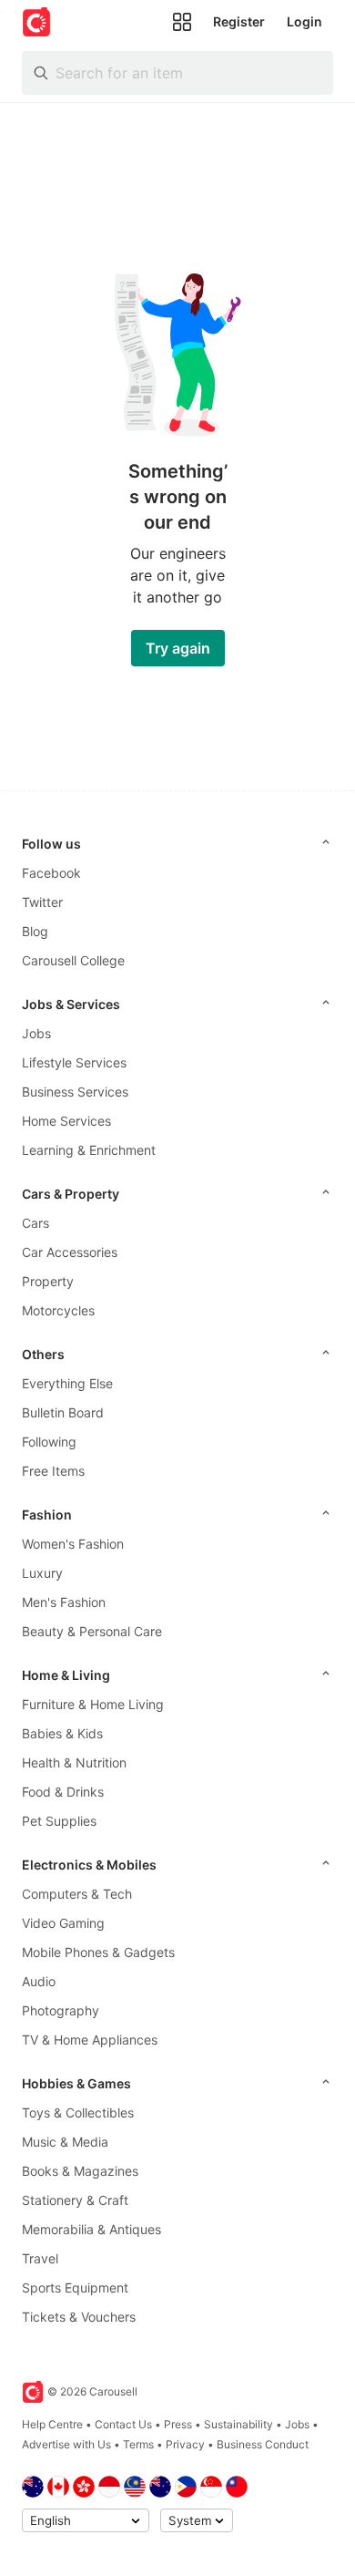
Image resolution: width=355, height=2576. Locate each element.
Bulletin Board (63, 1412)
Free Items (53, 1471)
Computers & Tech (77, 1894)
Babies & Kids (62, 1733)
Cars (35, 1223)
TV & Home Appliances (90, 2040)
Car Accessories (70, 1252)
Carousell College (73, 960)
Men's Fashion (64, 1602)
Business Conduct (263, 2444)
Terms (138, 2444)
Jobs (36, 1033)
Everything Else (67, 1383)
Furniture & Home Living (93, 1704)
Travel (40, 2258)
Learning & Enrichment (89, 1150)
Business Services (75, 1092)
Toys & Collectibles (78, 2112)
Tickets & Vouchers (79, 2317)
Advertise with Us (66, 2444)
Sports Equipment (75, 2287)
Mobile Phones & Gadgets (98, 1952)
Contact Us (123, 2424)
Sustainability (238, 2424)
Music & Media (65, 2142)
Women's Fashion (73, 1544)
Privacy (185, 2444)
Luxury (42, 1573)
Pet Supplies (59, 1821)
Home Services (66, 1121)
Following (49, 1442)
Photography (61, 2010)
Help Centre (52, 2424)
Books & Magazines (80, 2171)
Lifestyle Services (74, 1062)
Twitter (42, 902)
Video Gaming (63, 1923)
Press (178, 2424)
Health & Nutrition (74, 1762)
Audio (39, 1981)
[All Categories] (182, 22)
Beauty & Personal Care (92, 1631)
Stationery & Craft (75, 2200)
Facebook (51, 873)
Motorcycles (58, 1310)
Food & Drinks (63, 1792)
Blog (35, 931)
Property (48, 1281)
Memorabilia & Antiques (91, 2229)
